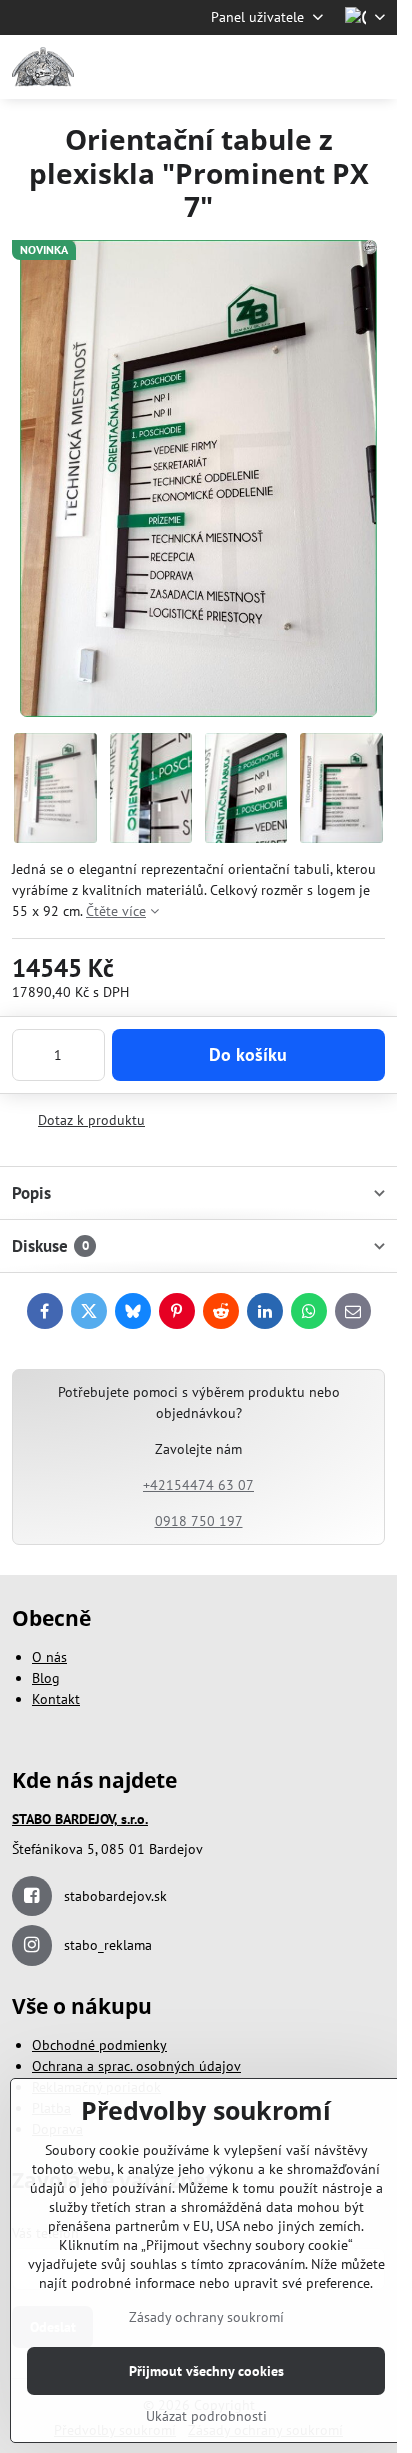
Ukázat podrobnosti (206, 2416)
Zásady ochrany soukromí (206, 2317)
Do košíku (248, 1054)
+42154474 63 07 (198, 1485)
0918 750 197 (199, 1521)
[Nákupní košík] (325, 67)
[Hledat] (277, 67)
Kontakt (56, 1699)
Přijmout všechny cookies (206, 2371)
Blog (46, 1678)
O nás (49, 1657)
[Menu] (373, 67)
